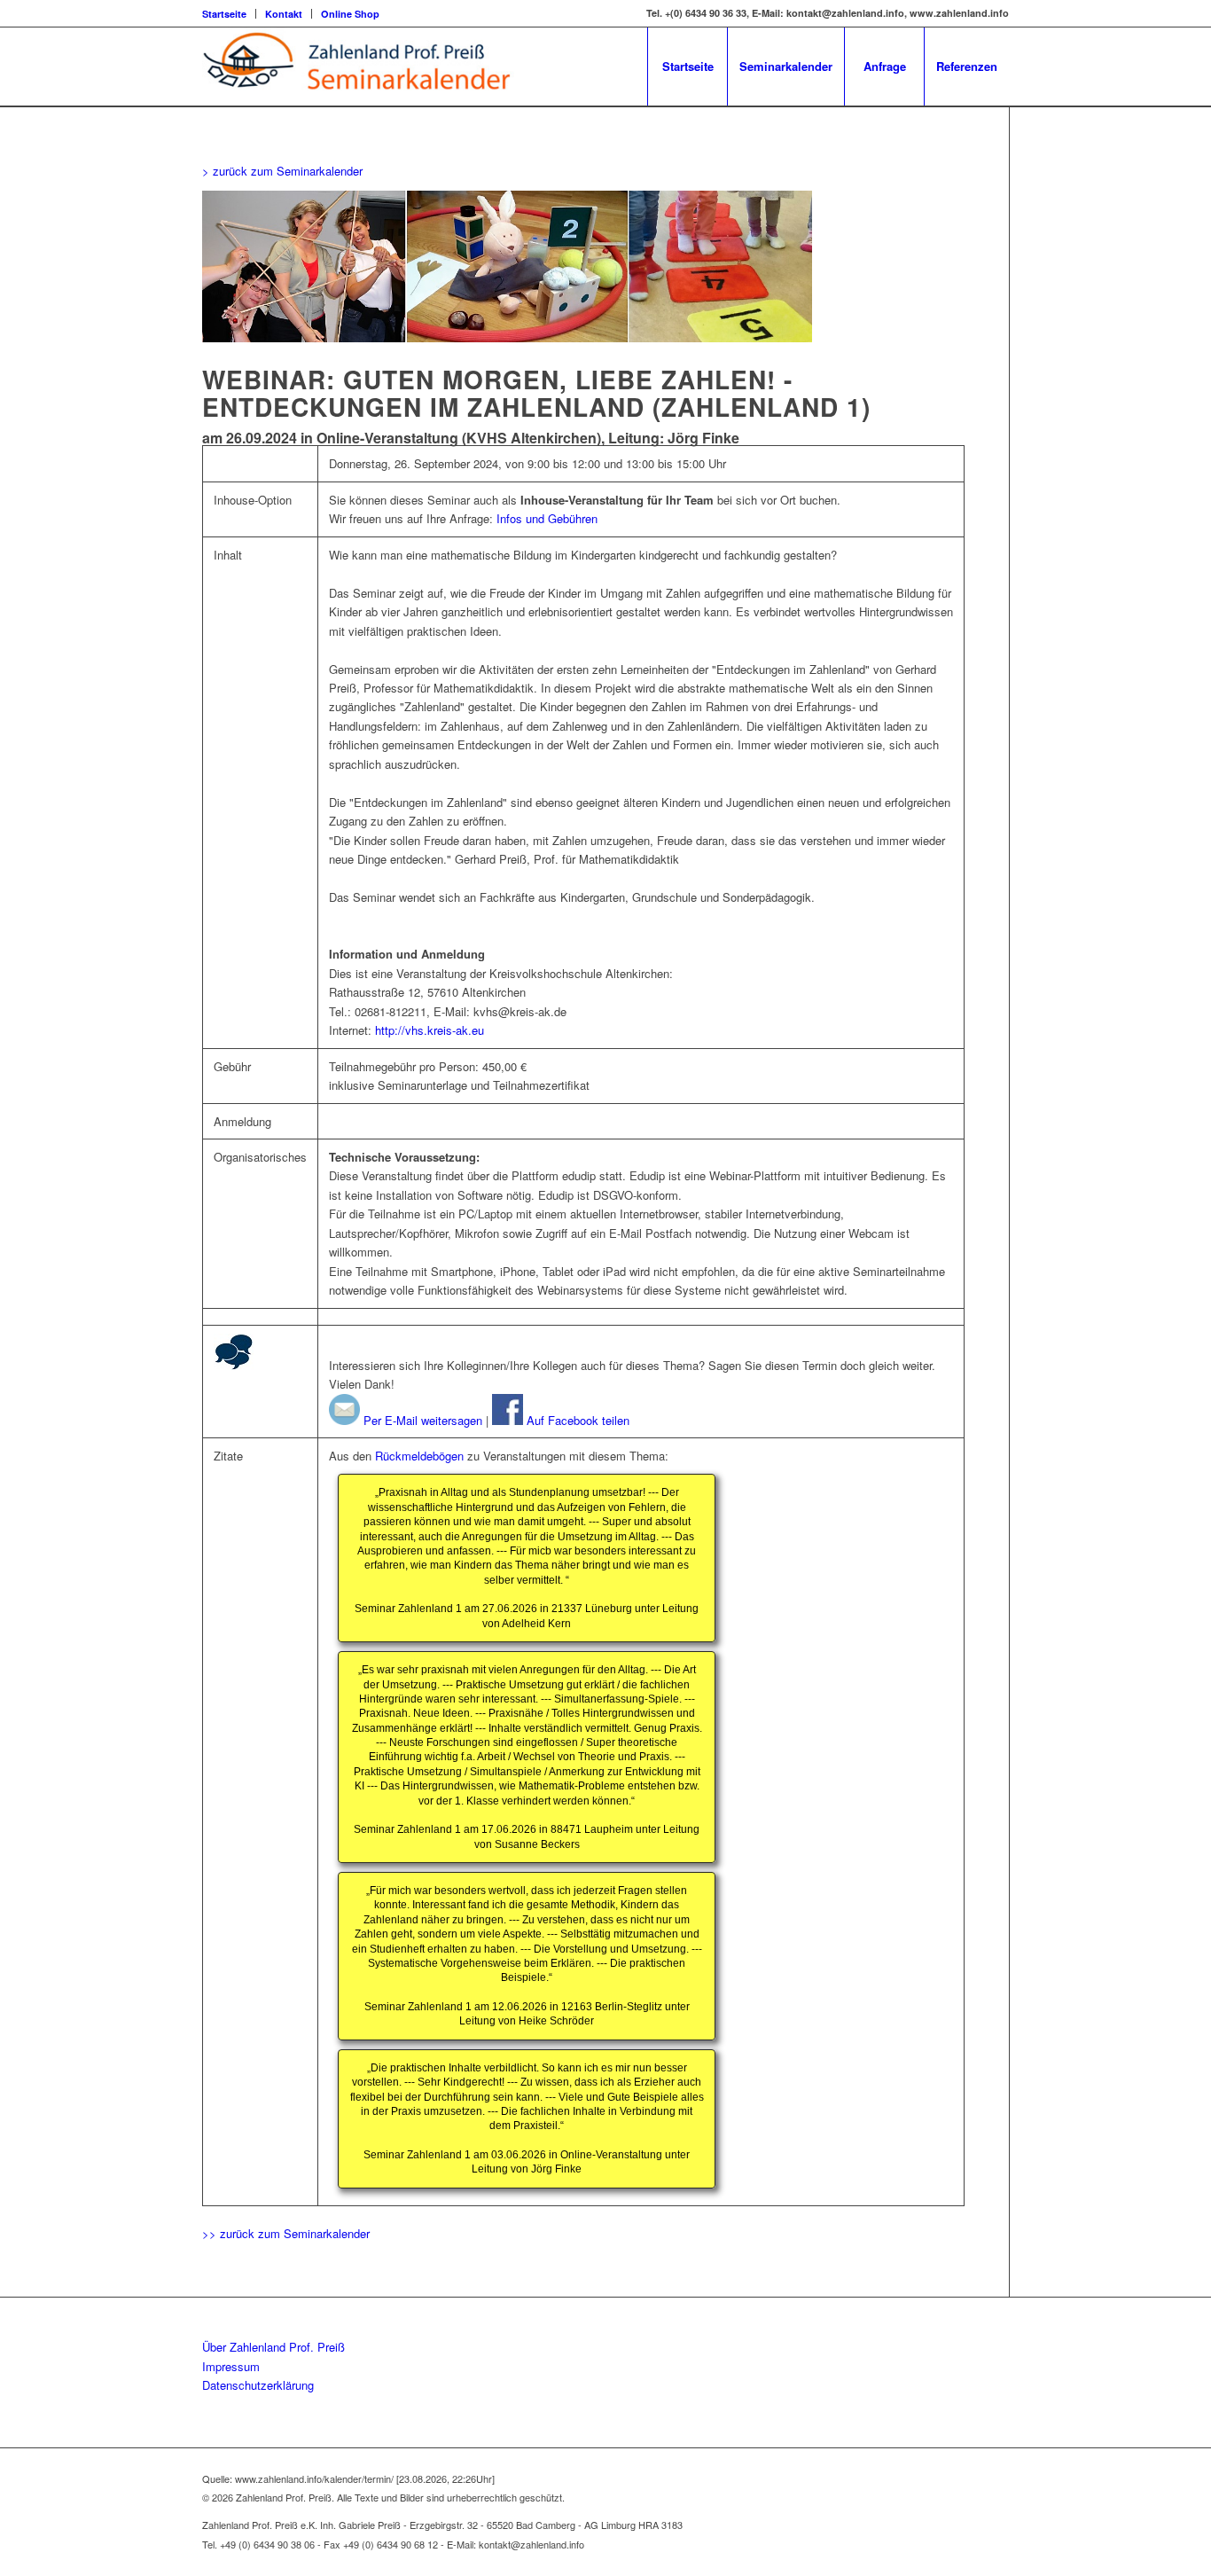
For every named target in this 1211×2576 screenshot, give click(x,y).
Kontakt (284, 14)
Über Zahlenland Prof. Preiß (273, 2347)
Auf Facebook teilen (576, 1420)
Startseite (224, 14)
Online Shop (350, 14)
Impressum (231, 2366)
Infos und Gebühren (547, 518)
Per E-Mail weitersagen (421, 1420)
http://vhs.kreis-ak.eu (430, 1030)
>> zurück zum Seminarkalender (286, 2233)
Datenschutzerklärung (258, 2385)
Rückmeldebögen (419, 1456)
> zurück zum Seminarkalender (282, 171)
